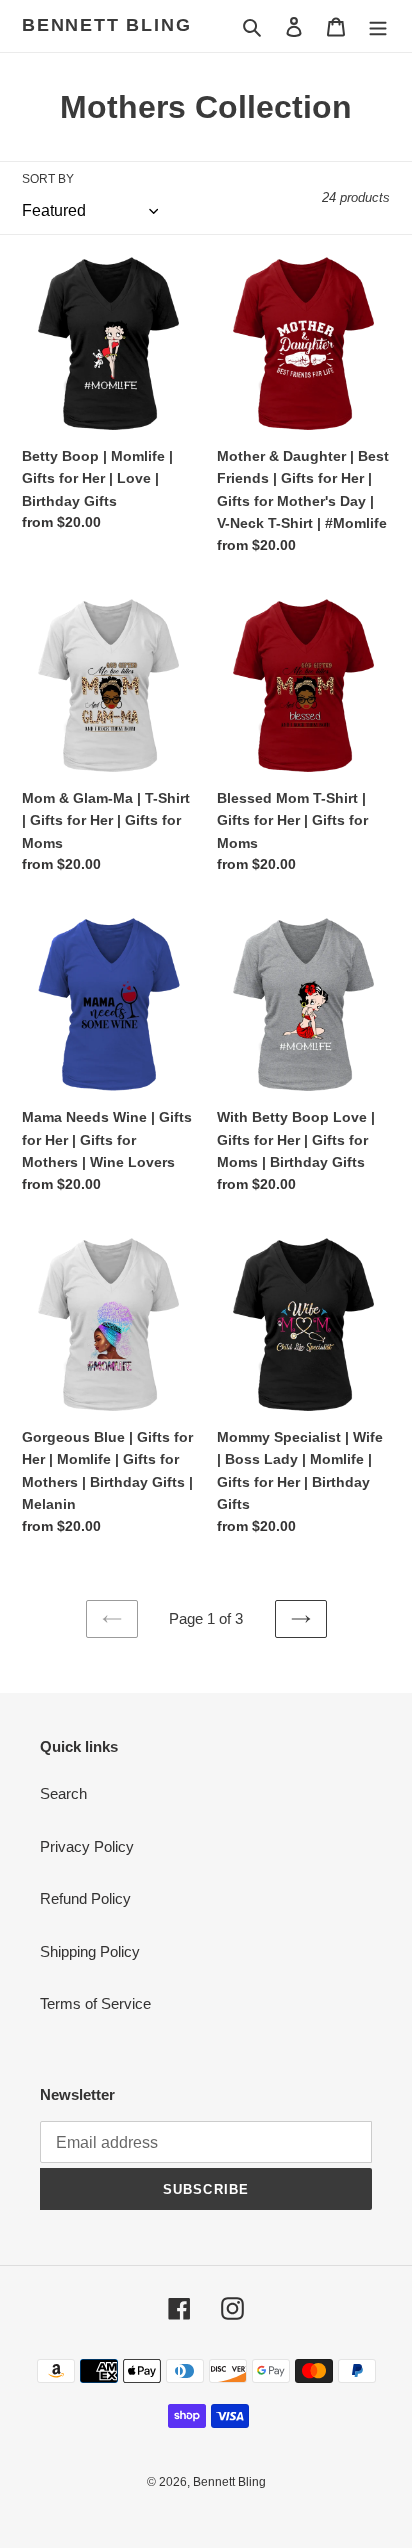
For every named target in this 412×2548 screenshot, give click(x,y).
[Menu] (378, 26)
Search (63, 1793)
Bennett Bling (106, 25)
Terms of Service (95, 2003)
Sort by (48, 179)
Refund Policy (85, 1898)
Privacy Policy (87, 1846)
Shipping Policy (90, 1951)
